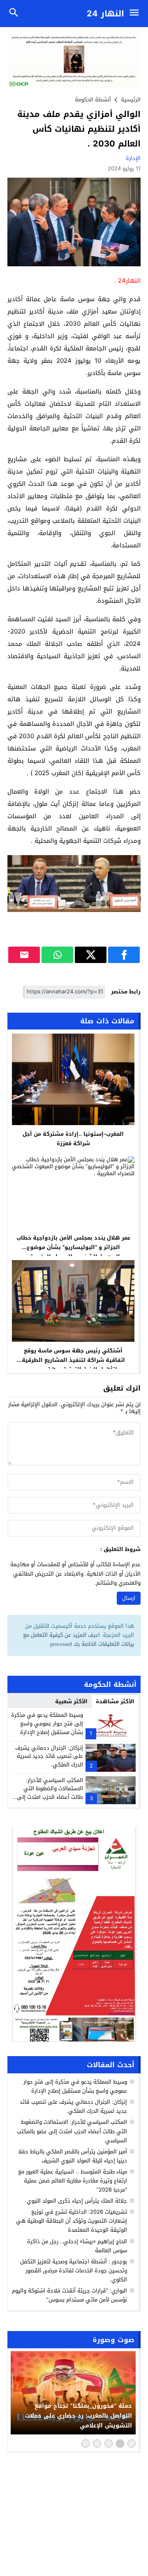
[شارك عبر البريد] (24, 955)
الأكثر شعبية (71, 1701)
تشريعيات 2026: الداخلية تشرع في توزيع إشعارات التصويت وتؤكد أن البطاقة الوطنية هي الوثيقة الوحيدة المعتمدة (72, 2221)
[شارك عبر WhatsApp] (57, 955)
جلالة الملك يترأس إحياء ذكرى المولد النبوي (77, 2201)
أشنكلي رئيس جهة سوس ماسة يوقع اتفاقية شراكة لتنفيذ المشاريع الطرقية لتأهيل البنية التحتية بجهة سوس (73, 1360)
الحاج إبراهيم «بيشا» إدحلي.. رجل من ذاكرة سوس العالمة (77, 2246)
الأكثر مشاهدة (115, 1701)
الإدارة (133, 158)
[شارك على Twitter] (91, 955)
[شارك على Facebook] (124, 955)
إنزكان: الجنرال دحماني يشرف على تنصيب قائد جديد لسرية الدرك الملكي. (49, 1756)
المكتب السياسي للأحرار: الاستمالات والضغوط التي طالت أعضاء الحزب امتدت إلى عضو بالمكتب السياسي (50, 1793)
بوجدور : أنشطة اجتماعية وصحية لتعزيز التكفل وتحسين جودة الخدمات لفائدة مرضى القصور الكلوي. (74, 2271)
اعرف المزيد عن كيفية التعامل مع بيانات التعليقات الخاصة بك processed (79, 1639)
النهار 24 (105, 14)
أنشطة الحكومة (93, 100)
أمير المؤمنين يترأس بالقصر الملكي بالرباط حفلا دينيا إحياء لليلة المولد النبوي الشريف (73, 2156)
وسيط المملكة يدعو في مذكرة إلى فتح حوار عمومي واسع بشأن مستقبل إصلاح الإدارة (47, 1724)
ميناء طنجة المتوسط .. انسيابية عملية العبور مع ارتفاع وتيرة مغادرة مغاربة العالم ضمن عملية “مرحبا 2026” (73, 2181)
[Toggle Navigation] (136, 14)
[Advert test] (74, 1934)
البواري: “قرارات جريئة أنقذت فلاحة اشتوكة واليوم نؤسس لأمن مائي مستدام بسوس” (69, 2295)
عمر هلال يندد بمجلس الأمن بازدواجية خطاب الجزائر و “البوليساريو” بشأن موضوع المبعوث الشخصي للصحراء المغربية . (73, 1247)
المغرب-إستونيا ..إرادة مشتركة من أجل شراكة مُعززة (73, 1139)
